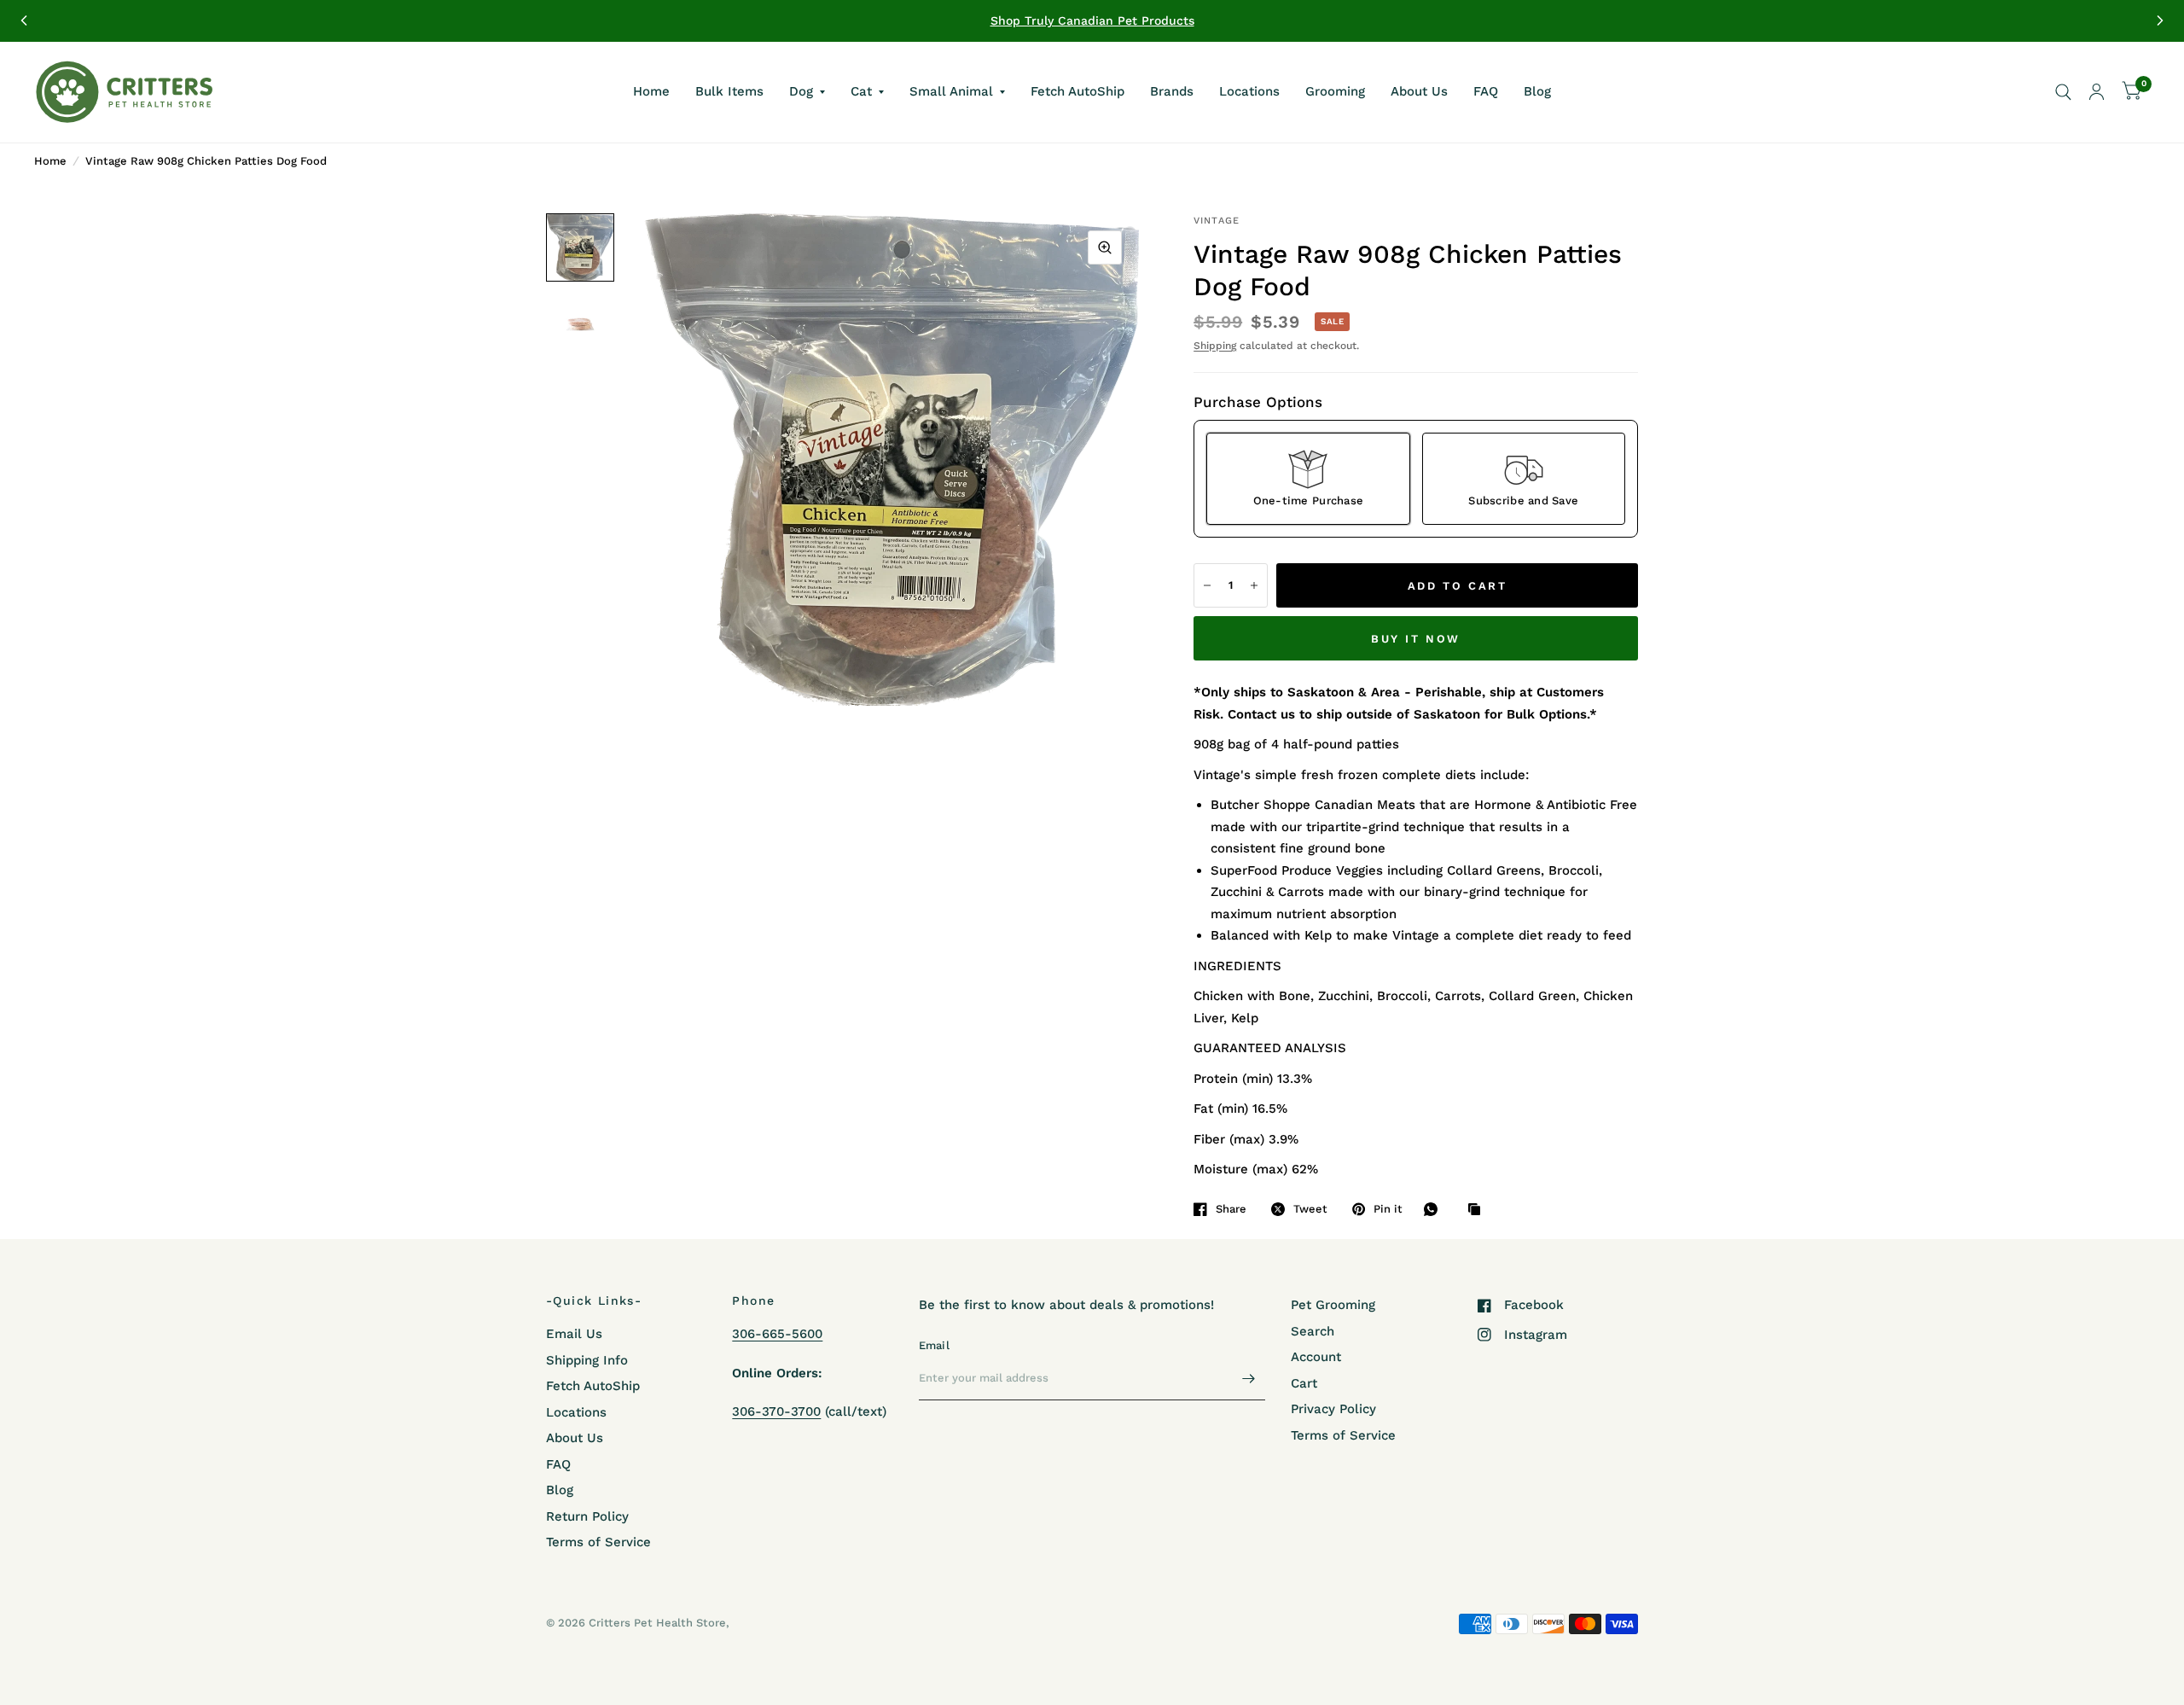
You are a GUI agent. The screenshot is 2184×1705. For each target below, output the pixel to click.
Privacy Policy (1333, 1409)
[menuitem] (651, 92)
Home (651, 91)
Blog (1537, 91)
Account (1316, 1357)
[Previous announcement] (24, 20)
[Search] (2063, 92)
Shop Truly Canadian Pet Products (1092, 20)
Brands (1172, 91)
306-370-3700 (776, 1411)
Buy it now (1416, 639)
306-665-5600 (777, 1334)
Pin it (1388, 1209)
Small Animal (951, 91)
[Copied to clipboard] (1478, 1210)
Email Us (574, 1334)
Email (934, 1345)
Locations (1249, 91)
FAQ (1486, 91)
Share (1231, 1209)
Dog (801, 91)
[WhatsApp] (1435, 1209)
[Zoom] (1105, 247)
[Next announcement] (2160, 20)
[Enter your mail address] (1248, 1378)
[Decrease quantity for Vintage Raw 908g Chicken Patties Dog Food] (1207, 585)
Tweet (1310, 1209)
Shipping (1215, 346)
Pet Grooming (1333, 1305)
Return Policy (587, 1516)
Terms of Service (598, 1542)
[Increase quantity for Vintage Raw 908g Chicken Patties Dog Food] (1254, 585)
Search (1313, 1331)
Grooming (1335, 91)
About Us (1419, 91)
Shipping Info (587, 1360)
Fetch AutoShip (1077, 91)
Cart (1304, 1383)
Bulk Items (729, 91)
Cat (861, 91)
